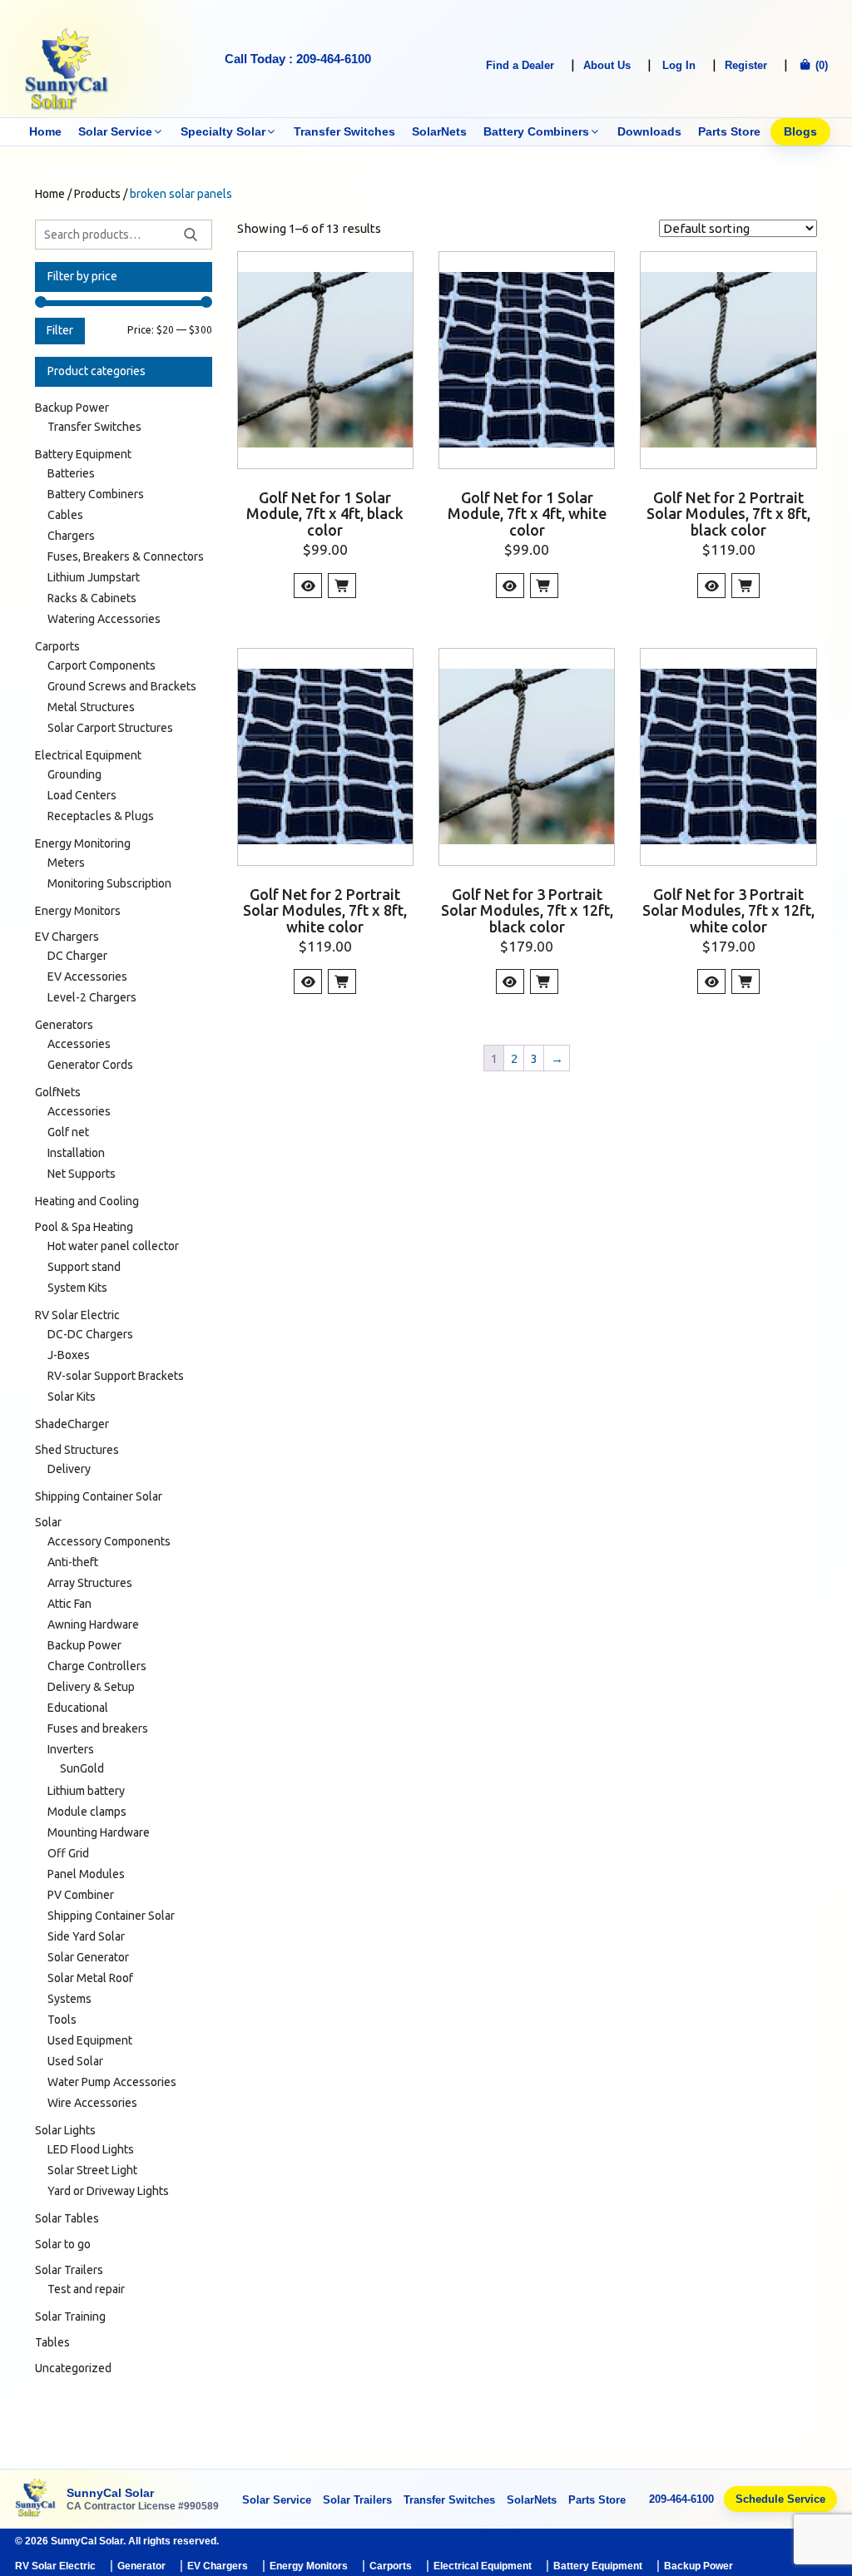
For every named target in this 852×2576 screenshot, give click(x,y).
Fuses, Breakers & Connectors (126, 556)
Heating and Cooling (87, 1201)
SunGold (82, 1768)
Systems (69, 1999)
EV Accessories (87, 977)
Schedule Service (780, 2499)
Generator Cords (90, 1065)
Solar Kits (72, 1397)
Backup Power (72, 408)
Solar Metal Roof (90, 1978)
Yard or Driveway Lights (108, 2191)
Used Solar (75, 2061)
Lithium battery (86, 1791)
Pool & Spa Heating (84, 1227)
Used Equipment (90, 2040)
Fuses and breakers (98, 1728)
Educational (78, 1708)
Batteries (71, 473)
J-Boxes (69, 1355)
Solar (48, 1522)
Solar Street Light (92, 2170)
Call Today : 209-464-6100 (298, 59)
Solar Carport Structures (110, 728)
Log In (679, 65)
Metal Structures (91, 707)
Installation (76, 1153)
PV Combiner (81, 1895)
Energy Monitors (78, 911)
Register (746, 65)
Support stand (84, 1267)
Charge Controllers (97, 1666)
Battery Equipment (83, 454)
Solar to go (63, 2244)
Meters (66, 863)
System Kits (77, 1288)
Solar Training (70, 2316)
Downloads (649, 131)
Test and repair (86, 2289)
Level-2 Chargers (92, 997)
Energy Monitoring (83, 843)
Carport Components (102, 665)
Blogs (800, 131)
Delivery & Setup (91, 1687)
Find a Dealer (520, 65)
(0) (820, 65)
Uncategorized (73, 2368)
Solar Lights (65, 2130)
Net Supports (82, 1174)
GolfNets (58, 1092)
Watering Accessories (104, 619)
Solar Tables (67, 2218)
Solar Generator (88, 1957)
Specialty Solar (223, 131)
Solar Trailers (69, 2270)
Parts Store (729, 131)
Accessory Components (109, 1541)
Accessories (79, 1044)
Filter (60, 330)
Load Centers (82, 795)
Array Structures (90, 1583)
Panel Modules (86, 1874)
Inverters (71, 1749)
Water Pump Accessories (112, 2082)
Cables (65, 515)
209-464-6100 (681, 2499)
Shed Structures (77, 1450)
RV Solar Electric (77, 1315)
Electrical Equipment (88, 755)
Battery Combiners (536, 131)
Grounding (74, 774)
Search (191, 235)
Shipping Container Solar (99, 1496)
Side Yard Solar (86, 1936)
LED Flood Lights (91, 2149)
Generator (141, 2566)
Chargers (71, 536)
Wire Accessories (92, 2103)
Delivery (69, 1469)
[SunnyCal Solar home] (36, 2499)
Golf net (68, 1132)
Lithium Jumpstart (94, 577)
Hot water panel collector (113, 1246)
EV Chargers (67, 937)
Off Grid (68, 1853)
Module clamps (87, 1812)
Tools (62, 2020)
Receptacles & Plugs (101, 816)
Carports (57, 646)
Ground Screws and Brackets (122, 686)
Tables (52, 2342)
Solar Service (115, 131)
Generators (64, 1025)
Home (45, 131)
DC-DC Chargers (90, 1334)
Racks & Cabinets (92, 598)
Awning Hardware (93, 1624)
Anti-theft (73, 1562)
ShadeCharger (72, 1424)
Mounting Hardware (99, 1832)
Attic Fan (69, 1604)
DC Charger (77, 956)
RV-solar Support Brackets (116, 1376)
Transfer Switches (344, 131)
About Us (607, 65)
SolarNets (439, 131)
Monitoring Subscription (109, 883)
